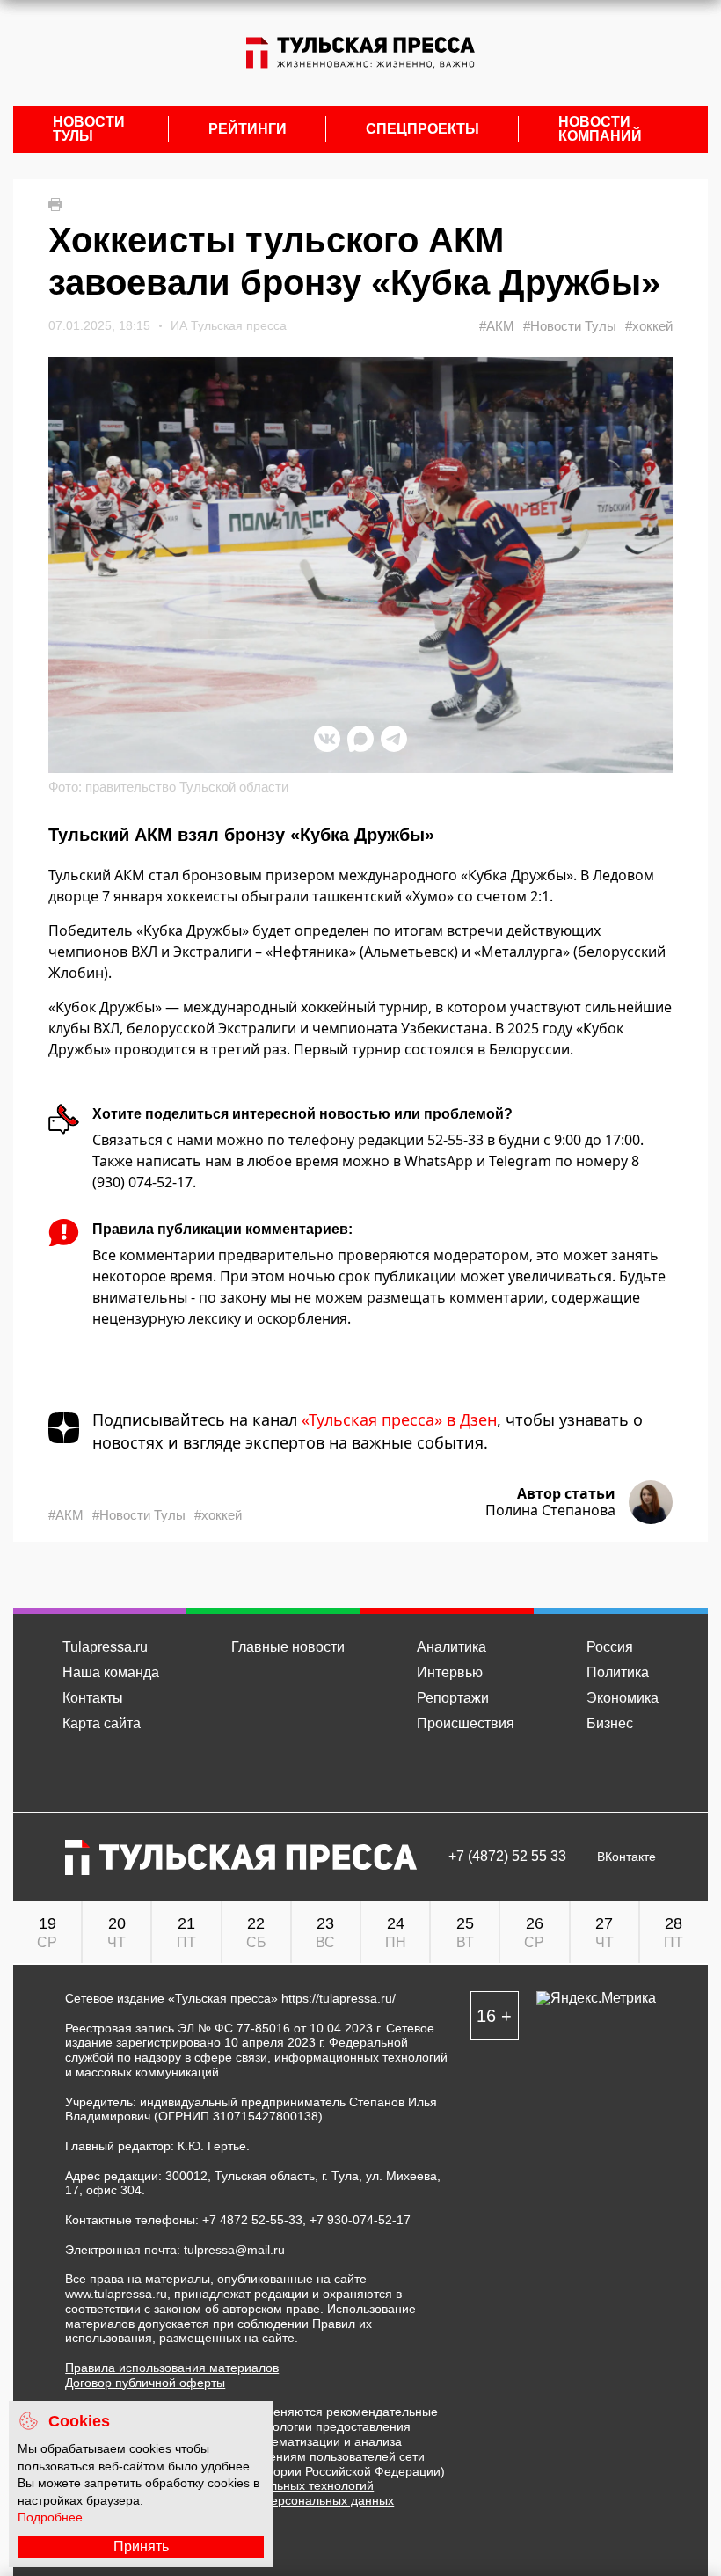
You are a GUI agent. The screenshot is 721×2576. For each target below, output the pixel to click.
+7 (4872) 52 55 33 (507, 1857)
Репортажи (453, 1698)
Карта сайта (102, 1723)
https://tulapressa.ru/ (339, 1998)
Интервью (450, 1672)
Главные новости (288, 1647)
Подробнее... (55, 2517)
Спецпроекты (422, 129)
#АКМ (497, 326)
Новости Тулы (89, 129)
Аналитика (452, 1647)
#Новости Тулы (570, 326)
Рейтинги (248, 129)
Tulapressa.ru (105, 1647)
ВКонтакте (626, 1857)
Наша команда (111, 1672)
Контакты (93, 1698)
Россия (610, 1647)
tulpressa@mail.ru (234, 2250)
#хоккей (649, 326)
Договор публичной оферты (145, 2383)
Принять (141, 2547)
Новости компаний (600, 129)
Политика (618, 1672)
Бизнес (610, 1723)
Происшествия (466, 1723)
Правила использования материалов (172, 2368)
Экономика (623, 1698)
